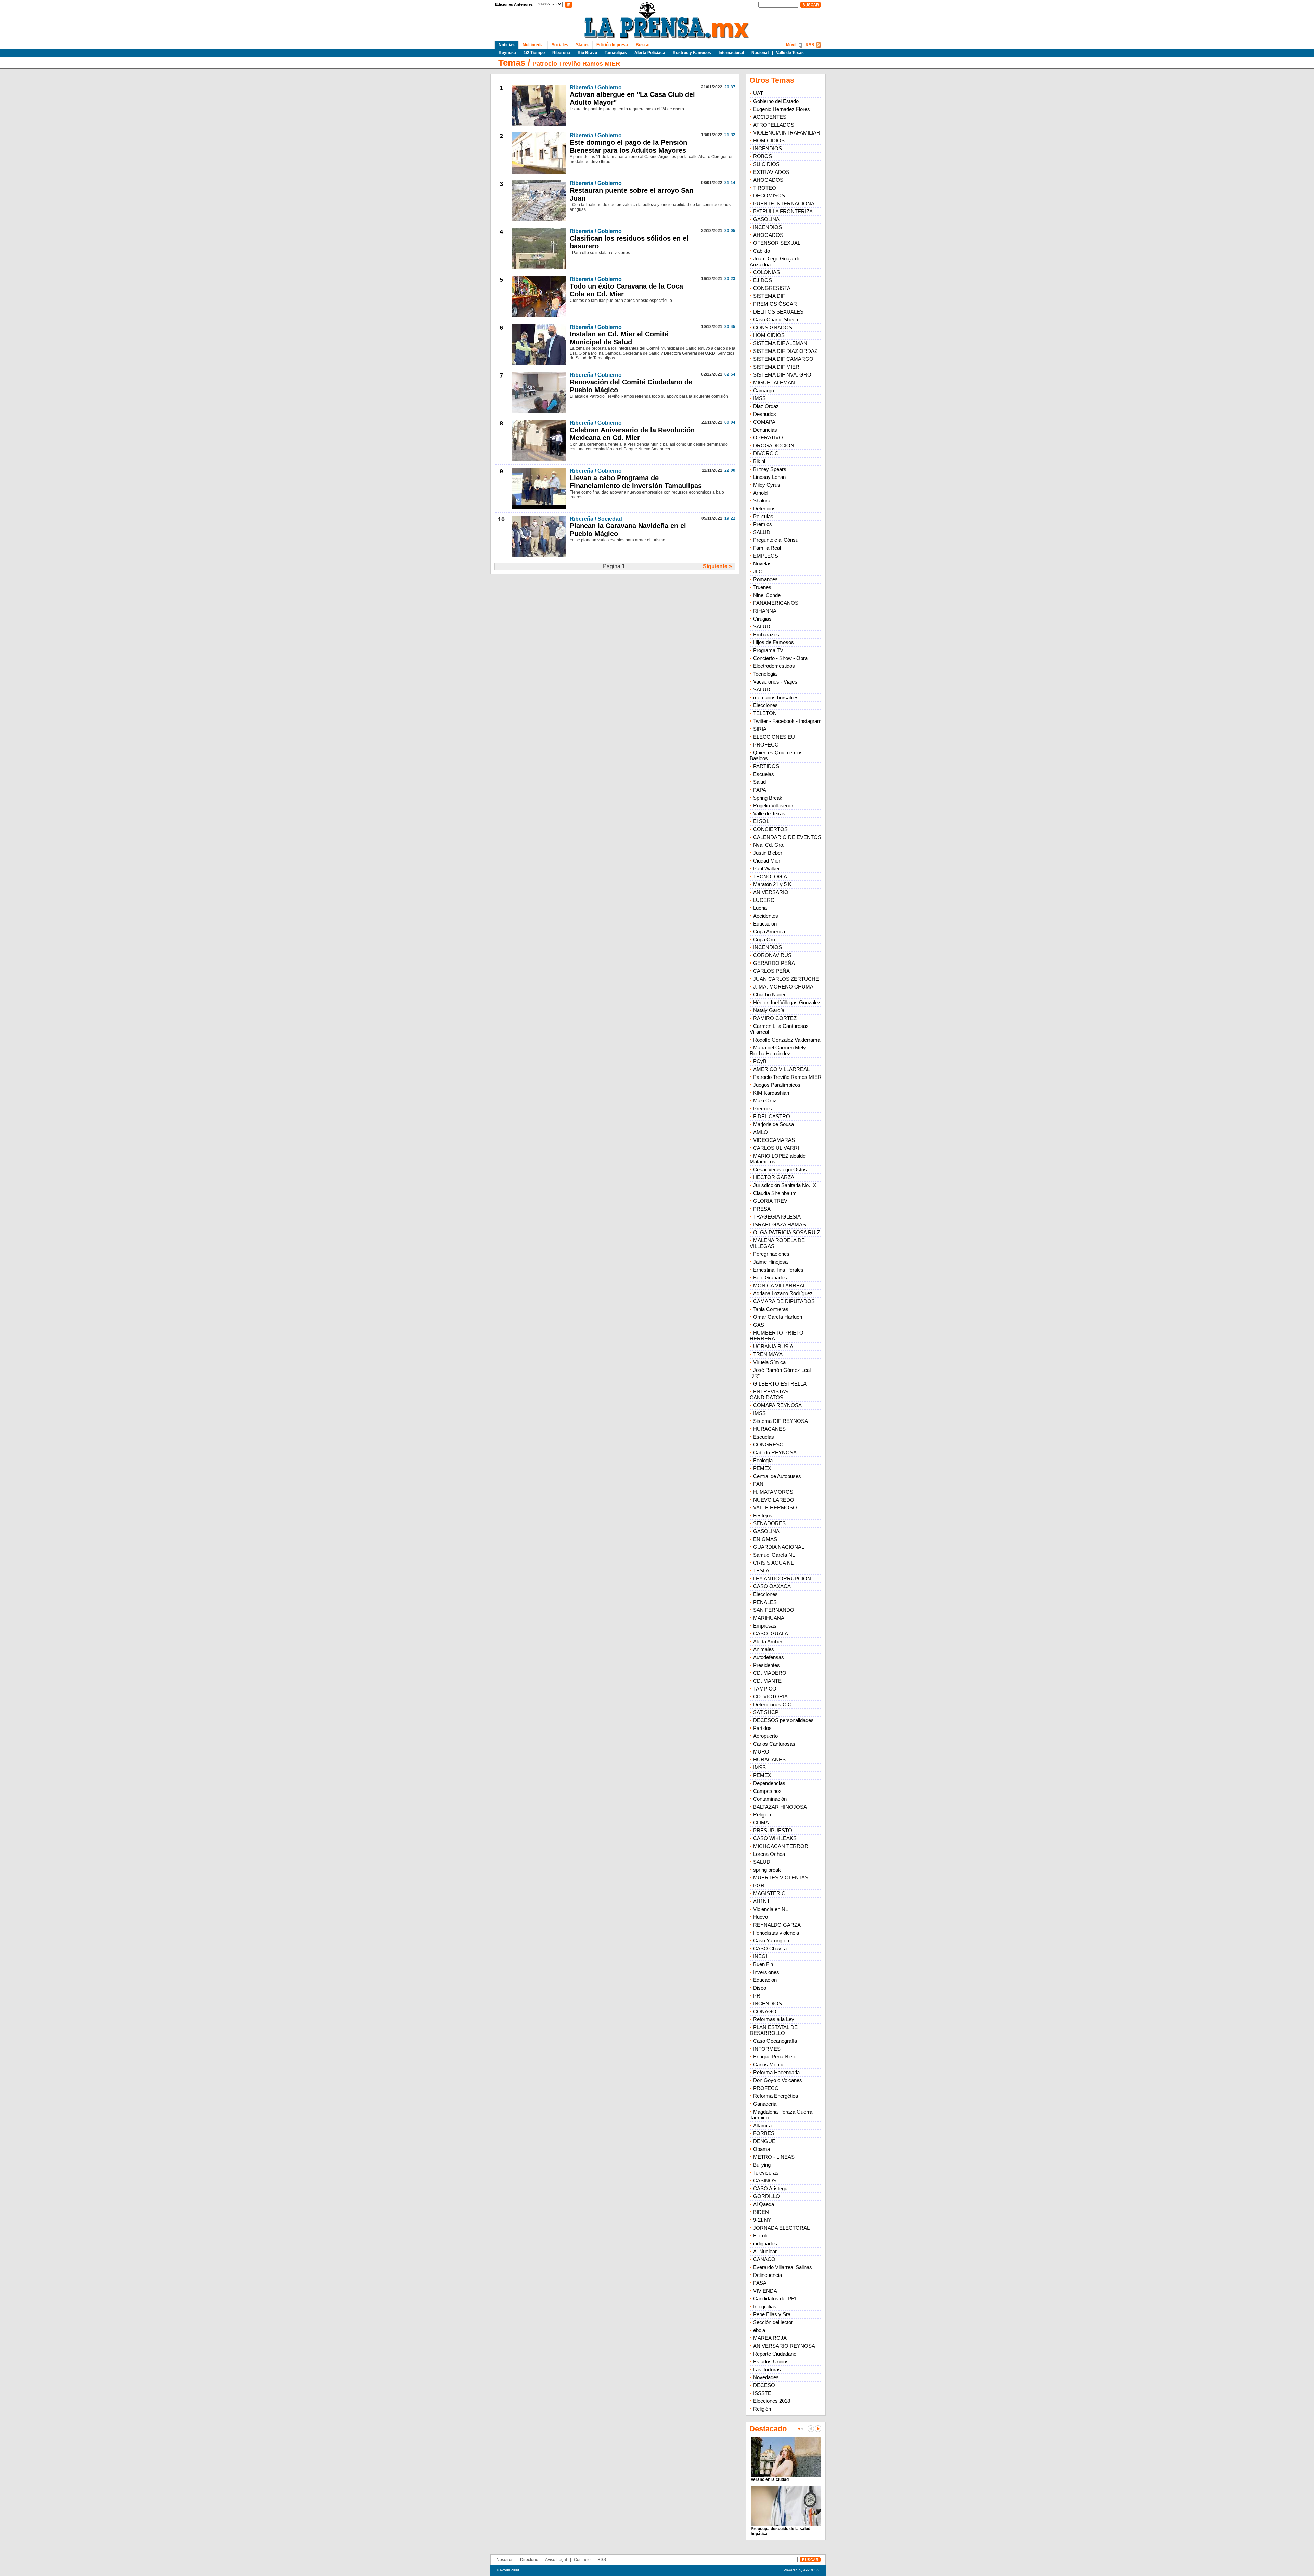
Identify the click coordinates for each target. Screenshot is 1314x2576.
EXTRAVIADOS (771, 172)
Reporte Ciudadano (775, 2354)
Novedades (766, 2377)
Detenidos (764, 508)
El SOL (761, 821)
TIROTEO (765, 188)
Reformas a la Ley (774, 2019)
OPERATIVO (768, 438)
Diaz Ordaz (766, 406)
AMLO (761, 1132)
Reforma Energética (776, 2096)
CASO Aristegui (771, 2188)
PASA (760, 2283)
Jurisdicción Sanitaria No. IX (785, 1185)
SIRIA (760, 729)
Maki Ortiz (765, 1101)
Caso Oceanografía (775, 2041)
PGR (759, 1885)
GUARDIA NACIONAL (779, 1547)
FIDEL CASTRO (772, 1116)
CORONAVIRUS (772, 955)
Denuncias (765, 430)
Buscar (643, 45)
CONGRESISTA (772, 288)
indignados (765, 2243)
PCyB (760, 1061)
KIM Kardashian (771, 1093)
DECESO (764, 2385)
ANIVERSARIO (771, 892)
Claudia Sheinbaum (775, 1193)
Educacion (765, 1980)
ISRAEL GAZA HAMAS (780, 1225)
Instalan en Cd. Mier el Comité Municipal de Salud (619, 338)
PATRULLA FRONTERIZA (783, 211)
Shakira (762, 501)
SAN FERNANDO (774, 1610)
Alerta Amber (768, 1641)
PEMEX (762, 1468)
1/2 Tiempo (534, 53)
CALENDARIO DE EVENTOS (787, 837)
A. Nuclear (765, 2251)
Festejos (763, 1515)
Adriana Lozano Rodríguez (783, 1293)
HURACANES (769, 1429)
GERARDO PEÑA (774, 963)
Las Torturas (767, 2369)
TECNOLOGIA (770, 876)
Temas (512, 63)
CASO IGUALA (771, 1634)
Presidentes (766, 1665)
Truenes (762, 587)
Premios (763, 524)
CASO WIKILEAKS (775, 1838)
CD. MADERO (770, 1673)
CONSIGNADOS (773, 327)
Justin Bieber (768, 853)
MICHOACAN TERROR (781, 1846)
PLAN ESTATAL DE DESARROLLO (774, 2030)
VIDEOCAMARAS (774, 1140)
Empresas (765, 1626)
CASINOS (765, 2180)
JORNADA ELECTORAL (781, 2228)
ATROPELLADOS (774, 125)
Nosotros (505, 2560)
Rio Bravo (587, 53)
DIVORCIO (766, 453)
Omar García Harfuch (778, 1317)
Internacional (731, 53)
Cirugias (762, 619)
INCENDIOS (768, 148)
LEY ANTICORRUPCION (782, 1578)
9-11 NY (762, 2220)
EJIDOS (763, 280)
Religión (762, 1815)
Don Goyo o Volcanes (778, 2080)
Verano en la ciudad (770, 2479)
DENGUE (764, 2141)
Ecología (763, 1460)
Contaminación (770, 1799)
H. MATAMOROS (773, 1492)
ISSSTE (762, 2393)
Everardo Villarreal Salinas (783, 2267)
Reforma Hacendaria (776, 2072)
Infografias (765, 2306)
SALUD (762, 532)
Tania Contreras (771, 1309)
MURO (761, 1752)
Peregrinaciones (771, 1254)
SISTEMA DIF (769, 296)
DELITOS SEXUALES (778, 312)
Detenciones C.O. (773, 1704)
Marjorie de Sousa (774, 1124)
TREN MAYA (768, 1354)
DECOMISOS (769, 196)
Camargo (764, 390)
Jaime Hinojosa (770, 1262)
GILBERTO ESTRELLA (780, 1384)
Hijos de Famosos (774, 642)
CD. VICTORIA (770, 1697)
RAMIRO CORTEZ (775, 1018)
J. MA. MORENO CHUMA (783, 987)
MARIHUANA (769, 1618)
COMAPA (764, 422)
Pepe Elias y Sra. (772, 2314)
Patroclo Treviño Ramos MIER (576, 64)
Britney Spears (770, 469)
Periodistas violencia (776, 1933)
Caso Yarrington (771, 1941)
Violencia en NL (771, 1909)
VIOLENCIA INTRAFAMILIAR (787, 133)
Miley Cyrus (767, 485)
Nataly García (769, 1010)
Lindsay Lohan (769, 477)
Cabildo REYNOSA (775, 1452)
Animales (764, 1649)
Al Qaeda (764, 2204)
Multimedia (533, 45)
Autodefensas (769, 1657)
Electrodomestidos (774, 666)
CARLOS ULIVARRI (776, 1148)
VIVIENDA (765, 2291)
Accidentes (766, 916)
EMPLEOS (766, 556)
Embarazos (766, 634)
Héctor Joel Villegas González (787, 1002)
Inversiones (766, 1972)
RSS (810, 45)
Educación (765, 924)
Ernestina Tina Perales (778, 1270)
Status (582, 45)
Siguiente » (717, 566)
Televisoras (766, 2173)
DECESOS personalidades (783, 1720)
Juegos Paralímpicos (777, 1085)
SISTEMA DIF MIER (776, 367)
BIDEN (761, 2212)
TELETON (765, 713)
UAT (758, 93)
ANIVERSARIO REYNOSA (784, 2346)
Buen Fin (763, 1964)
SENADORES (769, 1523)
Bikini (759, 461)
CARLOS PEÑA (771, 971)
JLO (758, 571)
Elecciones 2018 (772, 2401)
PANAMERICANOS (776, 603)
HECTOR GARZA (774, 1177)
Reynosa (507, 53)
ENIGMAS (765, 1539)
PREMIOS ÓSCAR (775, 304)
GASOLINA (766, 219)
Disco (760, 1988)
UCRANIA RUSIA (773, 1346)
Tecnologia (765, 674)
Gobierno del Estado (776, 101)
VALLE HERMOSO (775, 1508)
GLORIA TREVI (771, 1201)
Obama (762, 2149)
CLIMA (761, 1822)
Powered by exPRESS (801, 2570)
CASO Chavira (770, 1948)
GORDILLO (766, 2196)
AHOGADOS (768, 180)
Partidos (762, 1728)
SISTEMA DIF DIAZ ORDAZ (785, 351)
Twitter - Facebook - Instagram (787, 721)
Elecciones (765, 705)
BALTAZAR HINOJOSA (780, 1807)
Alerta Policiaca (650, 53)
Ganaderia (765, 2104)
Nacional (760, 53)
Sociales (560, 45)
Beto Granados (770, 1278)
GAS (759, 1325)
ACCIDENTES (770, 117)
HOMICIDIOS (769, 141)
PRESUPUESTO (773, 1830)
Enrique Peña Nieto (775, 2057)
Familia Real (767, 548)
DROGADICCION (774, 445)
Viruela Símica (769, 1362)
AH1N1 (761, 1901)
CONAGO (765, 2011)
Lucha (760, 908)
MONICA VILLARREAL (780, 1285)
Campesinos (767, 1791)
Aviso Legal (556, 2560)
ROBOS (763, 156)
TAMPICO (765, 1689)
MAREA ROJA (770, 2338)
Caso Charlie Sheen (776, 320)
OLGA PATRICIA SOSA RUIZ (787, 1232)
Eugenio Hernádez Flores (782, 109)
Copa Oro (764, 939)
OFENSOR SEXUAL (777, 243)
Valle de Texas (790, 53)
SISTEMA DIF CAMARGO (783, 359)
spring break (767, 1870)
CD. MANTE (767, 1681)
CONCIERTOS (770, 829)
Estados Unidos (771, 2362)
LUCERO (764, 900)
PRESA (762, 1209)
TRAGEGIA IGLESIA (777, 1217)
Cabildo (762, 251)
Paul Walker (766, 869)
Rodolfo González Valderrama (787, 1040)
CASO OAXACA (772, 1586)
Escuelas (764, 774)
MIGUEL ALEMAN (774, 382)
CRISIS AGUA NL (773, 1563)
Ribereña (561, 53)
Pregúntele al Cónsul (776, 540)
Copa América (769, 932)
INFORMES (767, 2049)
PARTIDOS (766, 766)
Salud (759, 782)
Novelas (762, 564)
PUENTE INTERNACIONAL (785, 203)
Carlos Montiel (769, 2064)
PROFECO (766, 745)
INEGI (760, 1956)
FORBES (764, 2133)
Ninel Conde (767, 595)
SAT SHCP (766, 1712)
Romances (765, 579)
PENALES (765, 1602)
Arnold (760, 493)
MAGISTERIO (769, 1893)
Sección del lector (773, 2322)
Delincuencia (768, 2275)
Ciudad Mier (767, 861)
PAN (758, 1484)
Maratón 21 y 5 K (772, 884)
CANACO (764, 2259)
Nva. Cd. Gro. (769, 845)
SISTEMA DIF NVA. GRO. (783, 375)
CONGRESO (768, 1445)
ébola (759, 2330)
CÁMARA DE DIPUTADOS (784, 1301)
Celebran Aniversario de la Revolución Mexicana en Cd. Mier (632, 434)
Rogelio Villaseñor (773, 806)
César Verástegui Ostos (780, 1169)
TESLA (761, 1571)
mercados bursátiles (776, 697)
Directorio (529, 2560)
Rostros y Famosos (692, 53)
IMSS (759, 398)
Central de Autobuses (777, 1476)
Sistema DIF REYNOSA (781, 1421)
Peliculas (763, 516)
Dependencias (769, 1783)
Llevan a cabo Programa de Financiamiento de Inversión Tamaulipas (636, 482)
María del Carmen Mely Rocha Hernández (778, 1050)
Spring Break (768, 798)
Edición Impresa (612, 45)
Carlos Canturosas (774, 1744)
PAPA (760, 790)
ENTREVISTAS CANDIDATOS (769, 1394)
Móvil (791, 45)
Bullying (762, 2165)
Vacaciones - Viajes (775, 682)
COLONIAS (766, 272)
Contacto (582, 2560)
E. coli (760, 2236)
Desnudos (765, 414)
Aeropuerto (765, 1736)
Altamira (762, 2125)
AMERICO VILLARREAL (781, 1069)
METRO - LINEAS (774, 2157)
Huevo (761, 1917)
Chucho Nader (769, 994)
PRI (757, 1996)
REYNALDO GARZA (777, 1925)
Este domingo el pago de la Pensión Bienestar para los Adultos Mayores (628, 146)
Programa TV (768, 650)
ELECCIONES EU (774, 737)
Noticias (507, 45)
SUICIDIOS (766, 164)
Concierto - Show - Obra (780, 658)
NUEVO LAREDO (774, 1500)
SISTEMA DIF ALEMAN (780, 343)
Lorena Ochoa (769, 1854)
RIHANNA (765, 611)
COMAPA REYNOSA (777, 1405)
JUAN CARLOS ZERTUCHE (786, 979)
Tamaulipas (616, 53)
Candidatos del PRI (775, 2299)
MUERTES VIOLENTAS (781, 1878)
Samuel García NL (774, 1555)
